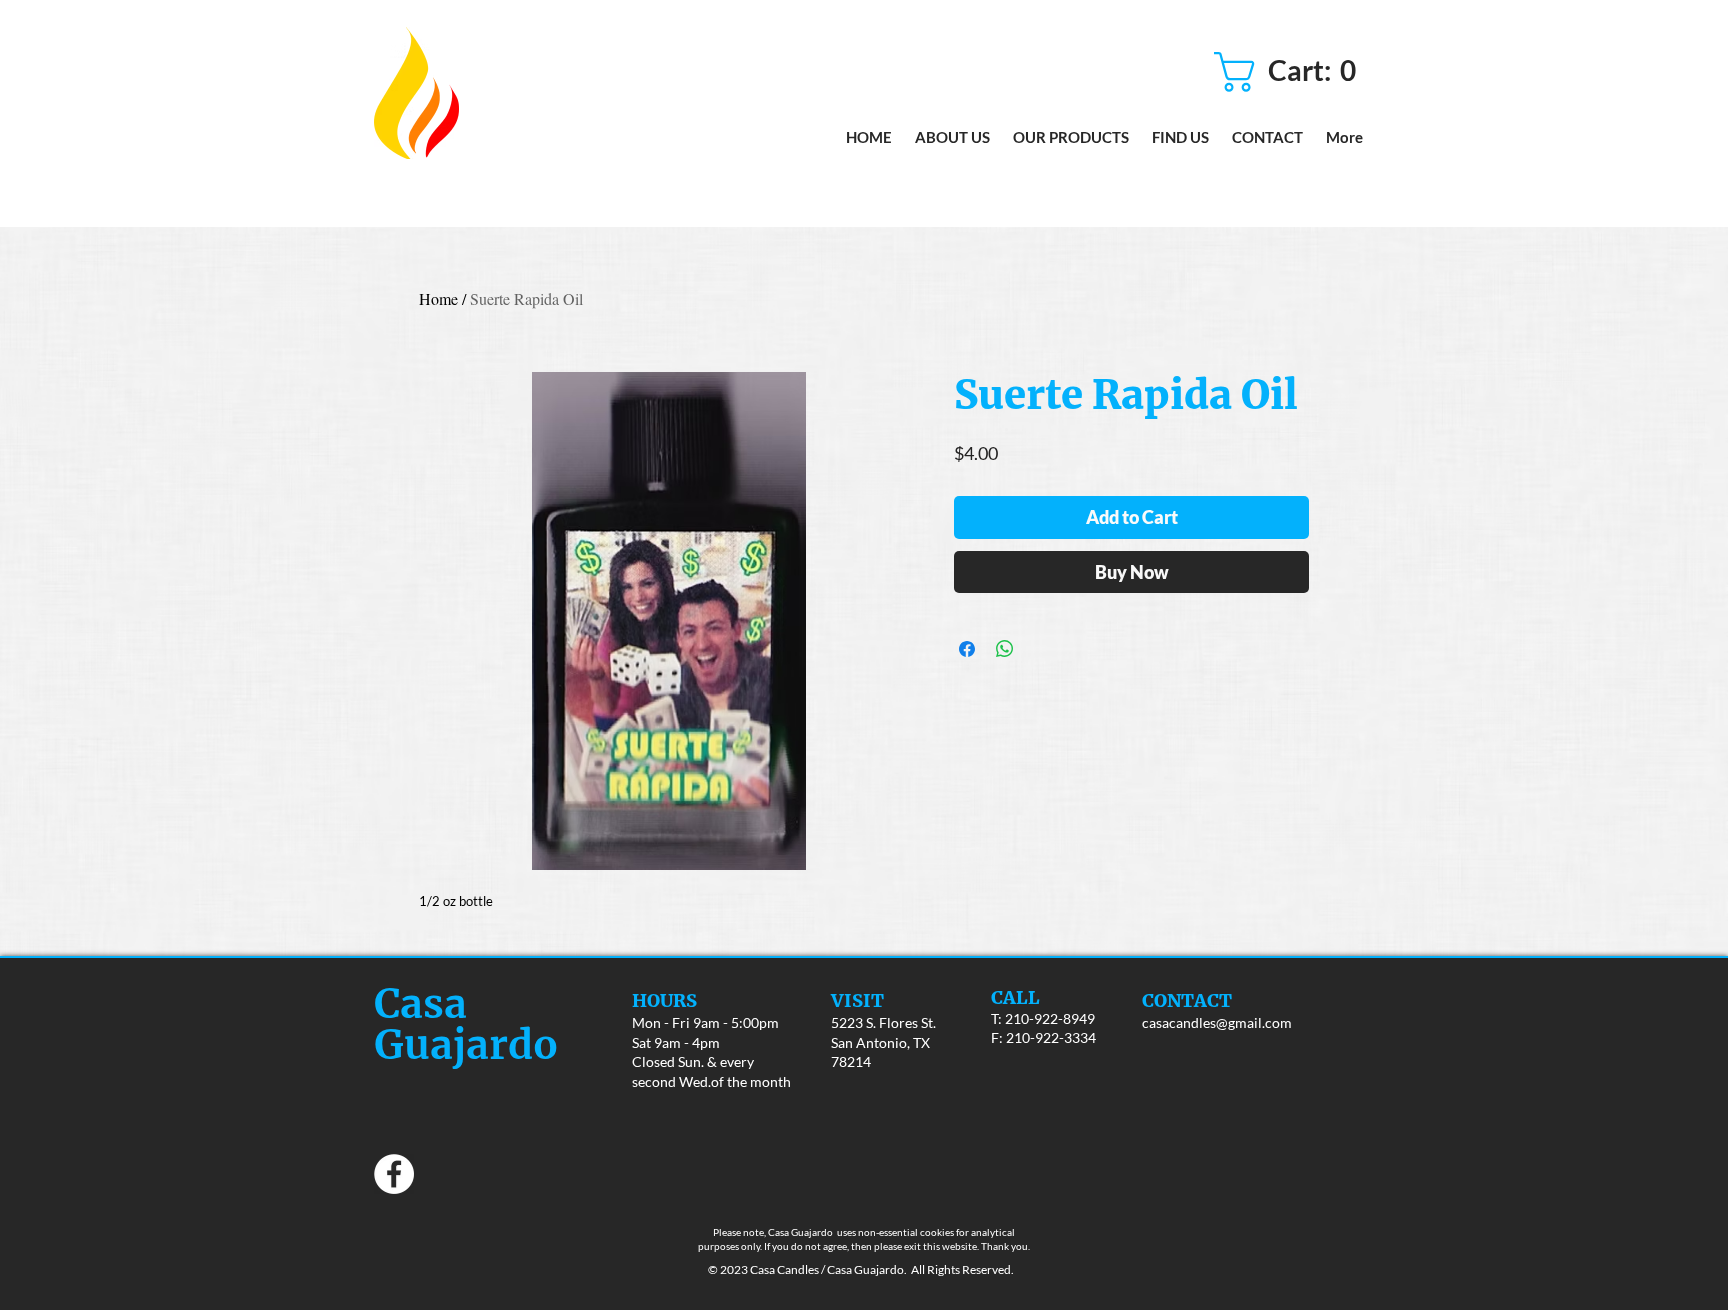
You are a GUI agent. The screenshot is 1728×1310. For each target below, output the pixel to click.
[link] (1292, 72)
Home (438, 298)
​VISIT (857, 1000)
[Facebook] (394, 1174)
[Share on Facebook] (967, 649)
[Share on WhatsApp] (1005, 649)
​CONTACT (1187, 1000)
